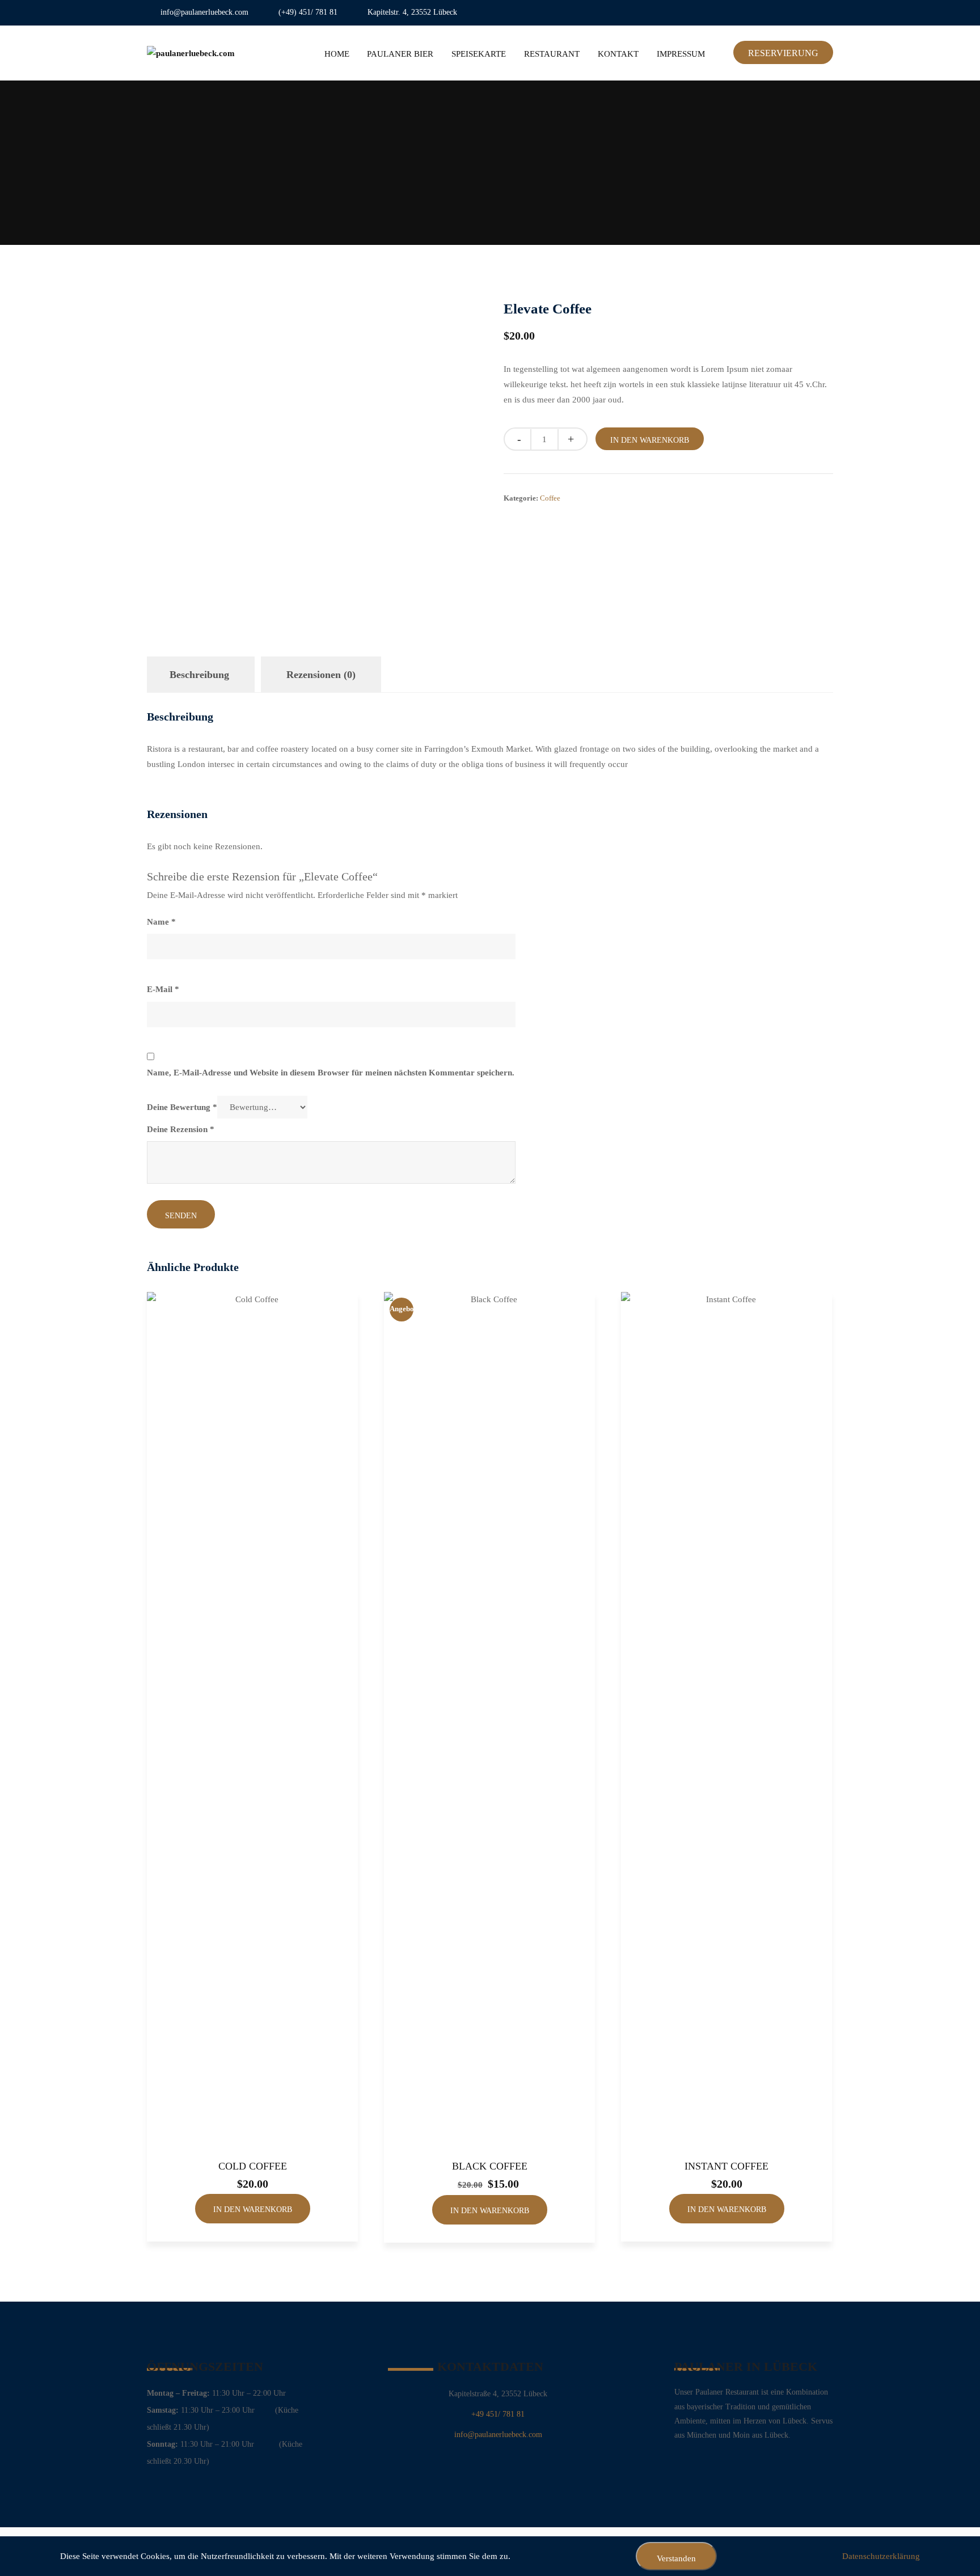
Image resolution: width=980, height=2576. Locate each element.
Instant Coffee (726, 2166)
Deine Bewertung (182, 1107)
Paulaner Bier (400, 54)
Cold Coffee (253, 2166)
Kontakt (618, 54)
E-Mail (163, 989)
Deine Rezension (181, 1129)
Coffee (550, 498)
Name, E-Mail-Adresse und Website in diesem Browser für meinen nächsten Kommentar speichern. (331, 1073)
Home (337, 54)
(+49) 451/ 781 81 (308, 12)
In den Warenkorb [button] (253, 2209)
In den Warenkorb (650, 440)
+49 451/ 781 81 (498, 2414)
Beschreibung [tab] (199, 675)
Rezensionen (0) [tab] (321, 675)
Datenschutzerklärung (881, 2556)
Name (161, 922)
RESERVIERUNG (783, 53)
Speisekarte (479, 54)
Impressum (681, 54)
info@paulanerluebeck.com (204, 12)
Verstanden (676, 2558)
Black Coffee (490, 2166)
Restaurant (552, 54)
